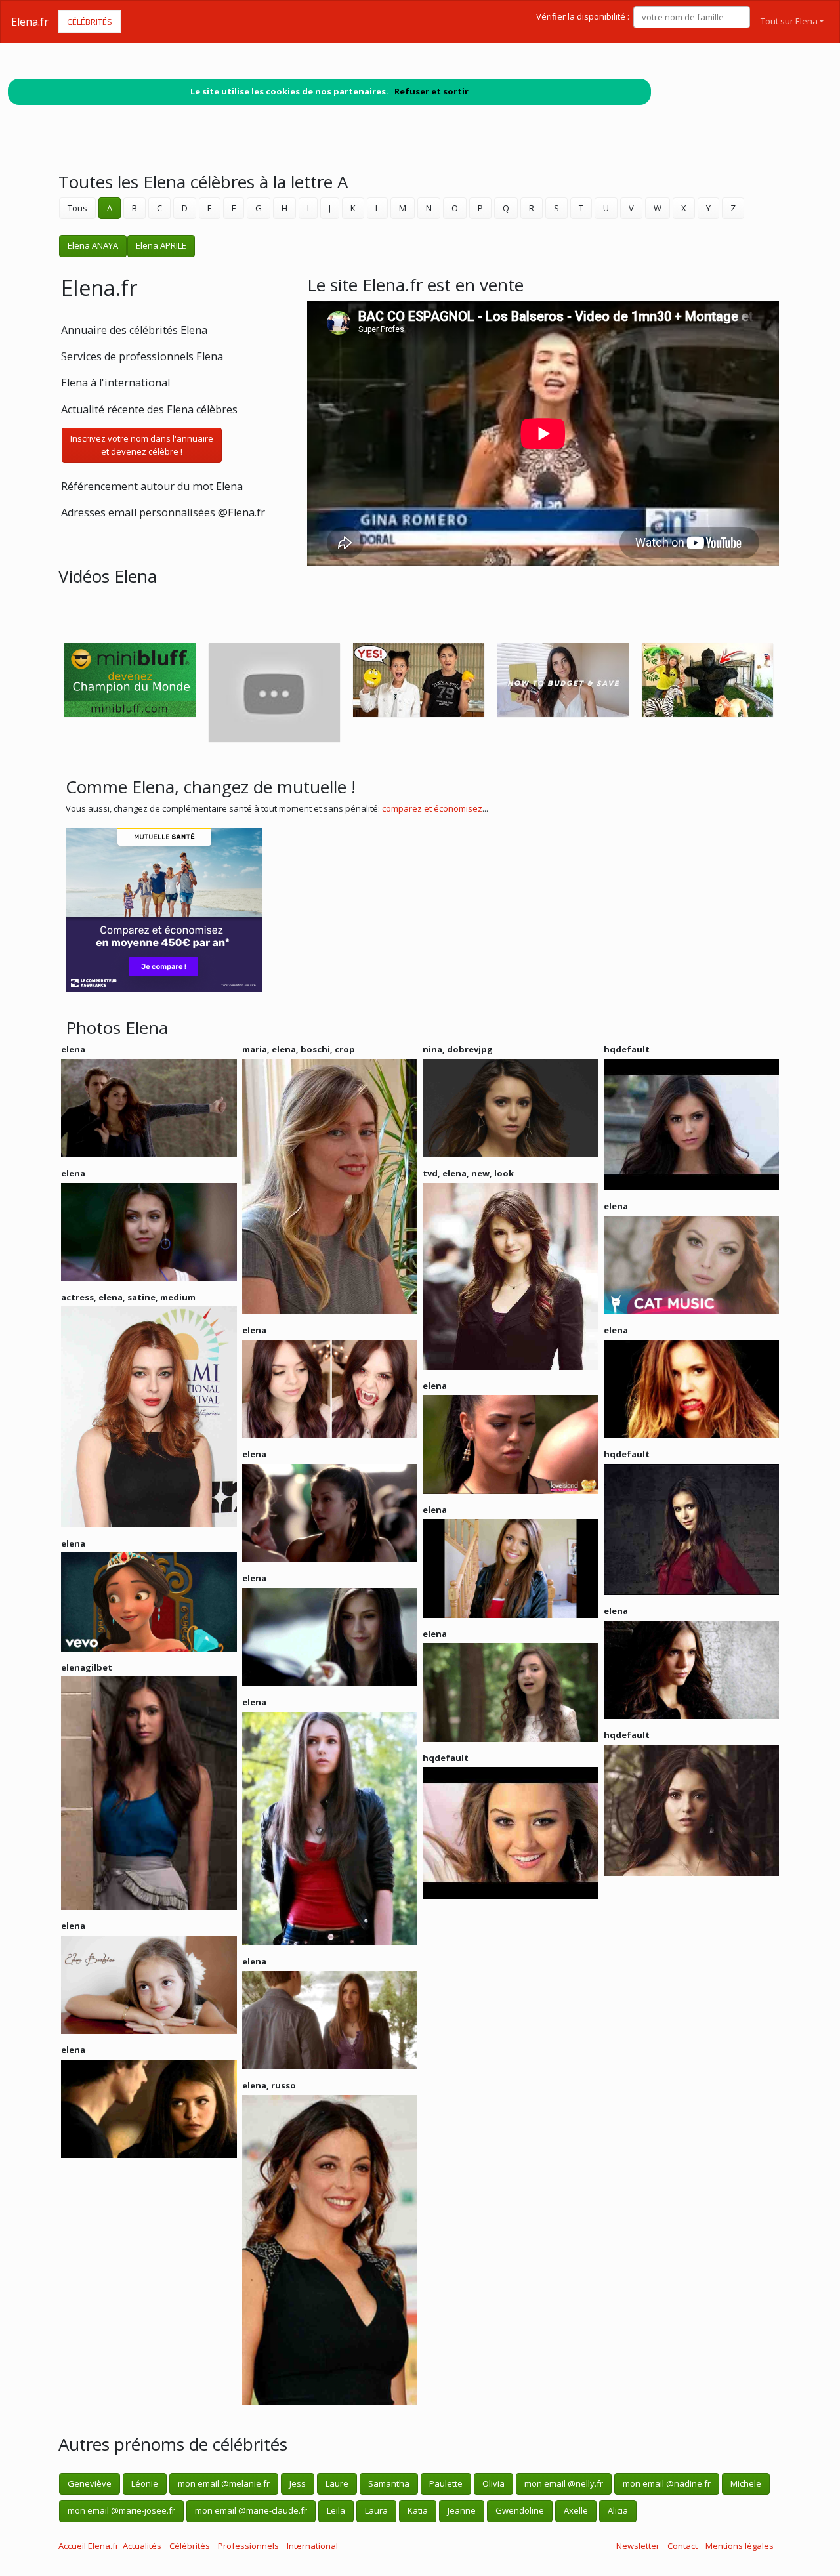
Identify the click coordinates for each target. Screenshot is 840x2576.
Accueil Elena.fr (89, 2546)
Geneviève (90, 2483)
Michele (746, 2483)
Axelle (576, 2510)
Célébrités (90, 22)
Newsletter (638, 2546)
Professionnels (248, 2546)
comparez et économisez (432, 808)
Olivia (493, 2483)
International (312, 2546)
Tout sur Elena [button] (789, 21)
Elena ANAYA (93, 245)
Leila (336, 2510)
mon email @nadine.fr (667, 2483)
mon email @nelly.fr (564, 2483)
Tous (77, 208)
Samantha (389, 2483)
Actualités (142, 2546)
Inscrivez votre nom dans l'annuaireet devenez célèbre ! (142, 445)
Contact (682, 2546)
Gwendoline (520, 2510)
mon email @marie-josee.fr (121, 2510)
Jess (298, 2483)
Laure (337, 2483)
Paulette (446, 2483)
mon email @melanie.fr (224, 2483)
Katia (418, 2510)
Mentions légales (740, 2546)
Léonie (145, 2483)
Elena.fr (30, 22)
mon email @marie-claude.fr (251, 2510)
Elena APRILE (161, 245)
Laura (376, 2510)
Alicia (618, 2510)
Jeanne (462, 2510)
